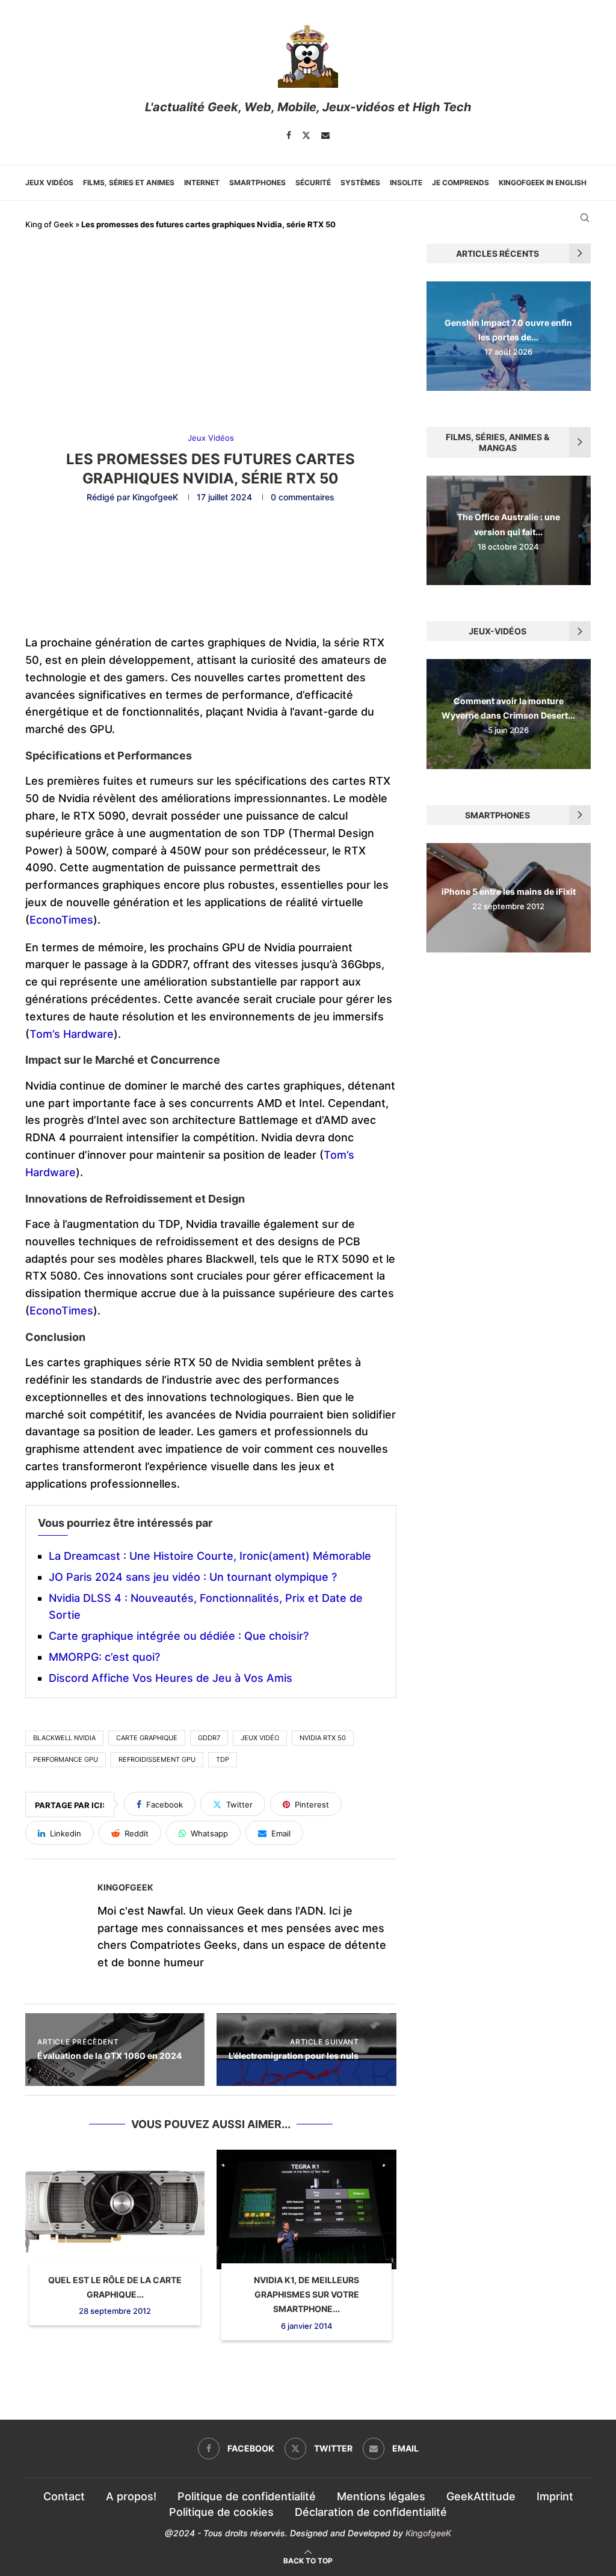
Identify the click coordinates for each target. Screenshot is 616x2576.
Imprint (555, 2496)
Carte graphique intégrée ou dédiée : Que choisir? (179, 1636)
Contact (64, 2496)
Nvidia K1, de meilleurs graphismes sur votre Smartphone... (306, 2295)
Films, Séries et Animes (129, 182)
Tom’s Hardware (72, 1034)
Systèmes (360, 182)
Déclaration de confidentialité (371, 2512)
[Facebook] (289, 135)
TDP (223, 1759)
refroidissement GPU (157, 1759)
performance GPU (66, 1759)
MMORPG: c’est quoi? (104, 1657)
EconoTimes (61, 920)
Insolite (406, 182)
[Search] (585, 218)
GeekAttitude (481, 2496)
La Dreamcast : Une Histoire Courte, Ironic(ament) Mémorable (210, 1556)
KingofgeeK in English (543, 182)
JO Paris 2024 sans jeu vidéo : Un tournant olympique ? (193, 1577)
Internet (202, 182)
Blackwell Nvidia (64, 1738)
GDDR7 (209, 1738)
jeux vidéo (260, 1738)
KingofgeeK (155, 497)
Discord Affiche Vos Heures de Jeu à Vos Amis (171, 1678)
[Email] (325, 135)
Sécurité (313, 182)
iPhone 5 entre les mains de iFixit (509, 891)
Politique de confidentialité (247, 2496)
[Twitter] (306, 135)
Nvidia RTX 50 (323, 1738)
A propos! (131, 2496)
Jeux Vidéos (49, 182)
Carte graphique (147, 1738)
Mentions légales (381, 2496)
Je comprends (460, 182)
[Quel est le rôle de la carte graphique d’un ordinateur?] (115, 2210)
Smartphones (257, 182)
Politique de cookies (221, 2512)
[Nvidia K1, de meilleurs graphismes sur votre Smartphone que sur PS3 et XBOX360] (306, 2210)
